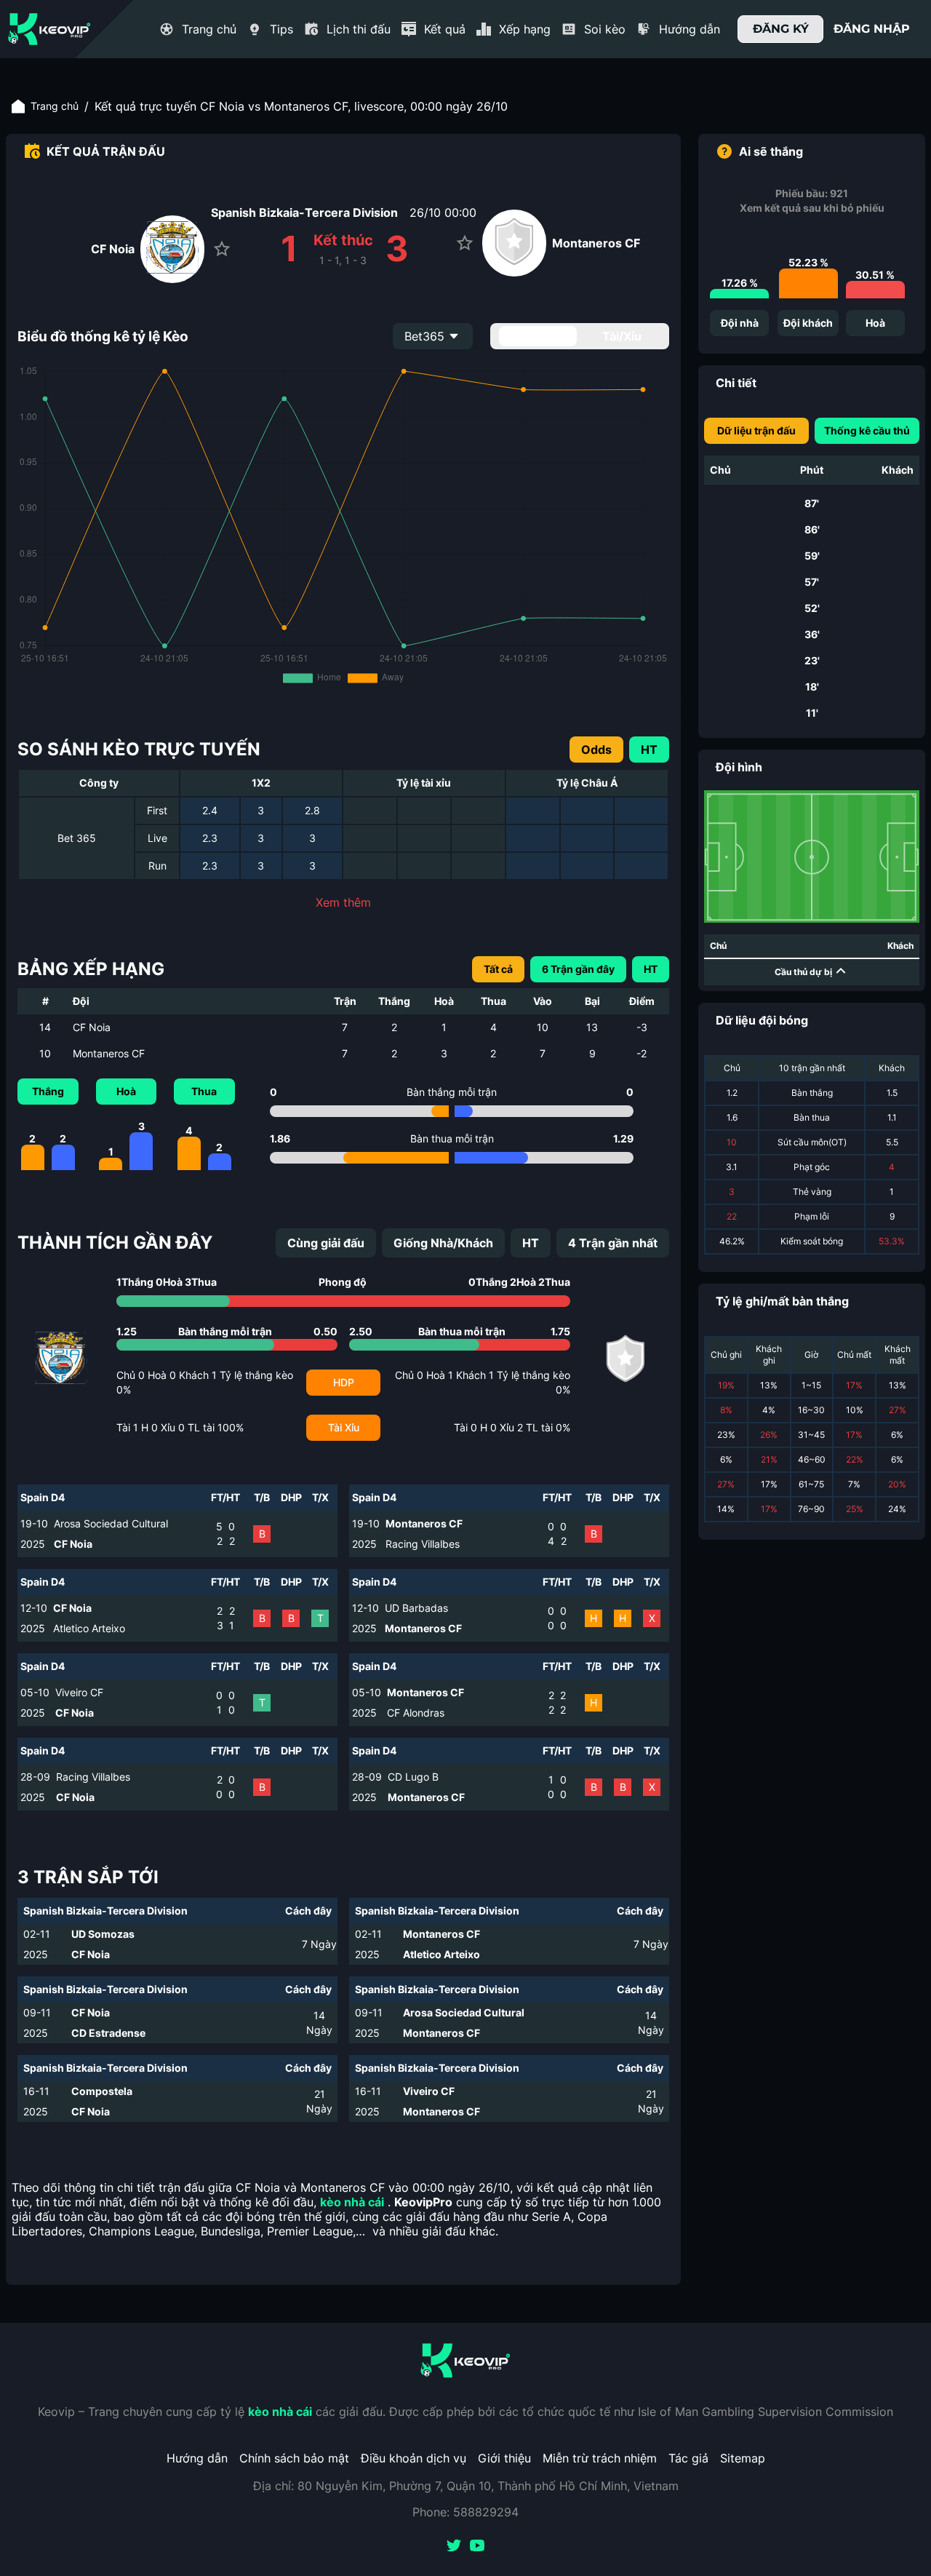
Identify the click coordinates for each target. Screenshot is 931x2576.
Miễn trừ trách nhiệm (600, 2458)
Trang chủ (55, 106)
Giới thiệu (504, 2458)
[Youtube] (477, 2547)
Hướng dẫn (197, 2458)
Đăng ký (781, 29)
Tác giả (688, 2458)
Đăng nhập (872, 29)
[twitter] (454, 2547)
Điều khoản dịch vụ (413, 2458)
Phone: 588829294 (465, 2512)
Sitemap (743, 2458)
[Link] (49, 29)
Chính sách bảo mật (294, 2458)
